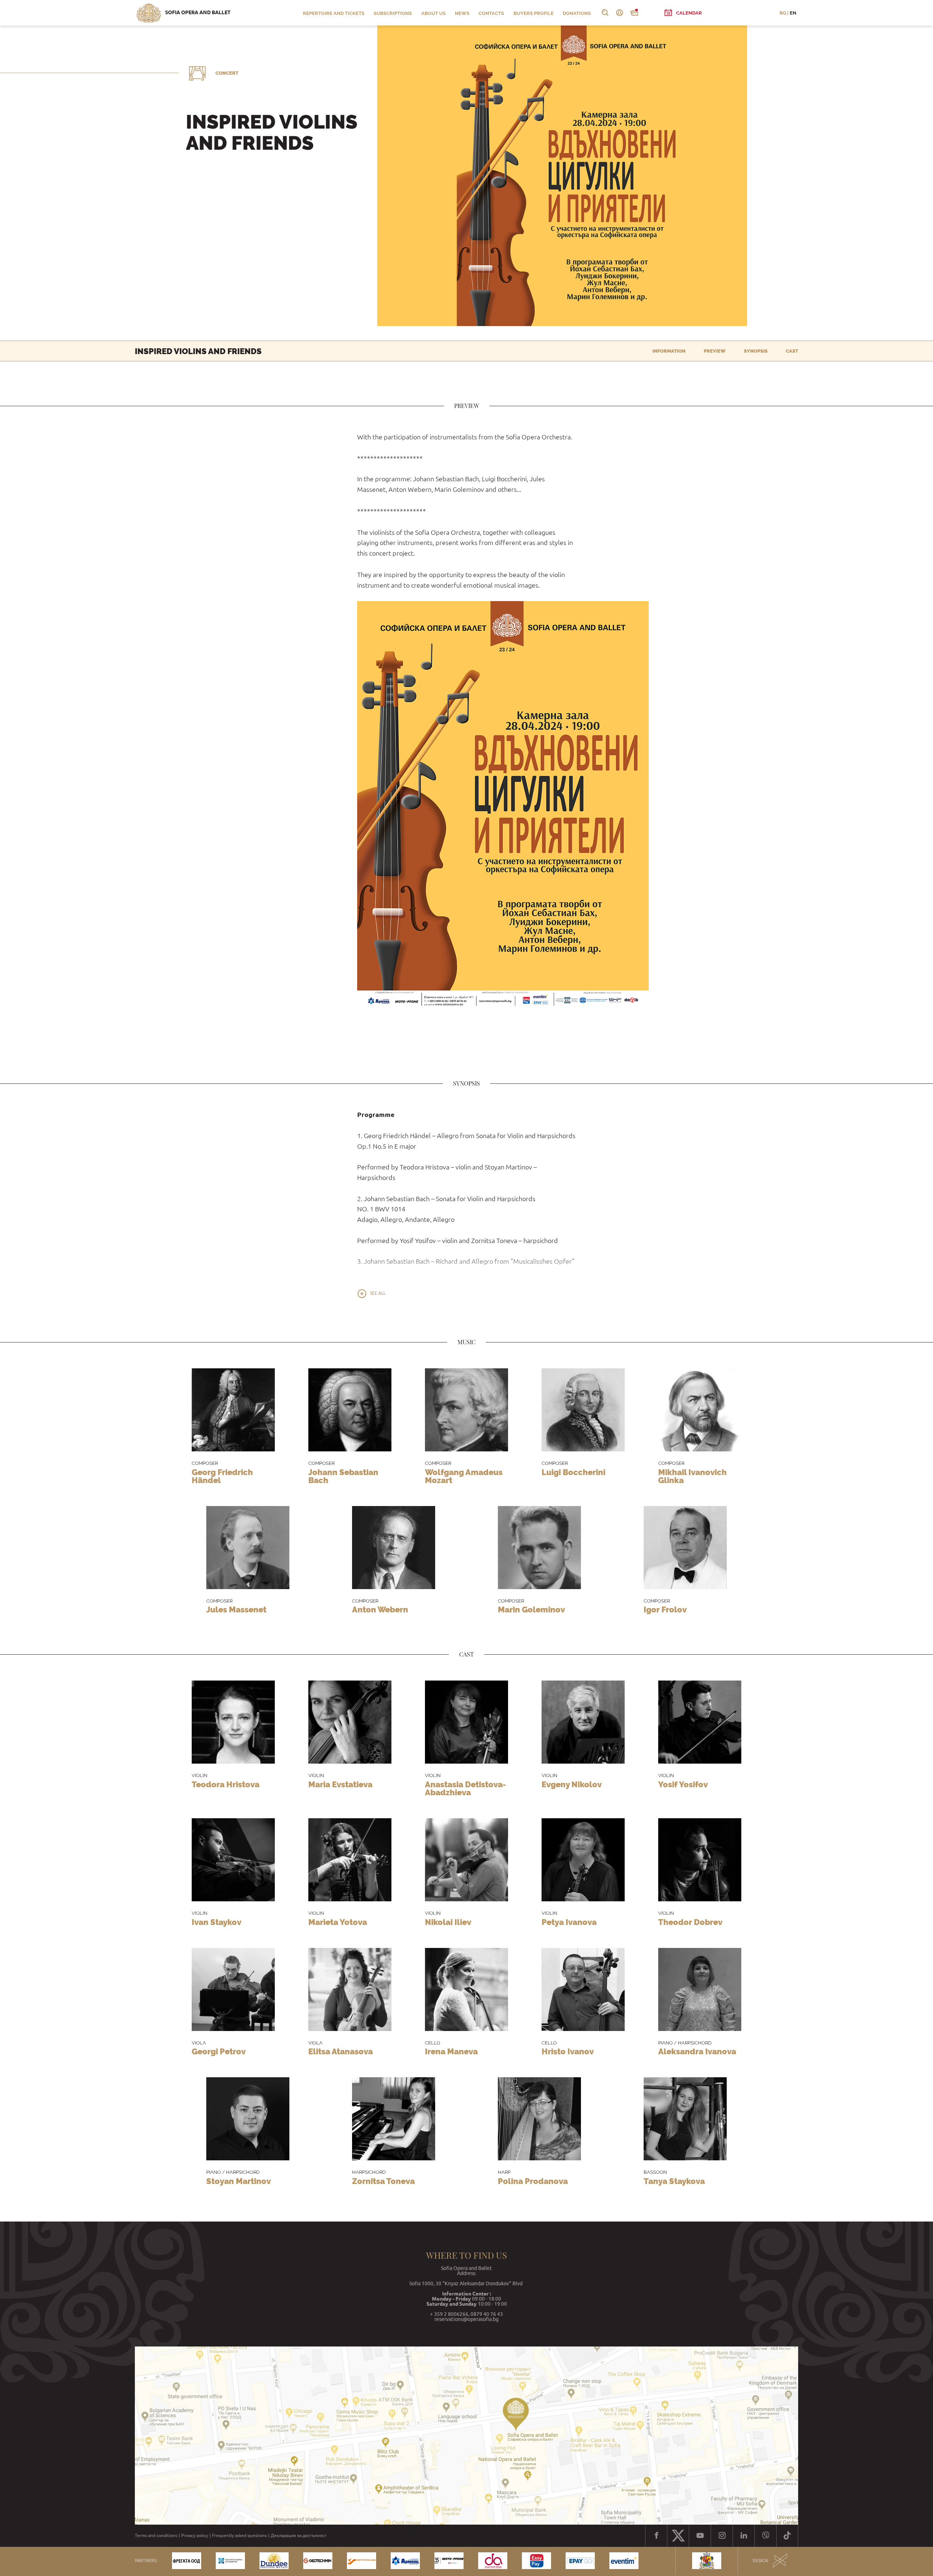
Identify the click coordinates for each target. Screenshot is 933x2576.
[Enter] (620, 13)
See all (378, 1293)
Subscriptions (393, 13)
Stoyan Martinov (239, 2181)
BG (783, 13)
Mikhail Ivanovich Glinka (692, 1476)
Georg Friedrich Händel (222, 1476)
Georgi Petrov (219, 2051)
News (462, 13)
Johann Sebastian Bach (343, 1476)
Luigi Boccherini (573, 1472)
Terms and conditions (156, 2536)
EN (793, 13)
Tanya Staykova (674, 2181)
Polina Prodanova (533, 2181)
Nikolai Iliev (448, 1922)
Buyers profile (534, 13)
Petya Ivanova (569, 1922)
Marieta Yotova (338, 1922)
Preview (715, 351)
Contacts (491, 13)
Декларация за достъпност (299, 2536)
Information (669, 351)
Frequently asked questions (239, 2536)
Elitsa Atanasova (341, 2051)
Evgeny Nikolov (572, 1784)
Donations (577, 13)
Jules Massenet (236, 1609)
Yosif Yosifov (683, 1784)
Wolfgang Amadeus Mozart (464, 1476)
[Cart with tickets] (634, 13)
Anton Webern (380, 1609)
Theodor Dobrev (690, 1922)
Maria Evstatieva (340, 1784)
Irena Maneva (451, 2051)
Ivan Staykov (216, 1922)
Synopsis (756, 351)
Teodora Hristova (226, 1784)
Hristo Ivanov (568, 2051)
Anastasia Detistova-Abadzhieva (465, 1788)
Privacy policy (195, 2536)
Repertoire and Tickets (334, 13)
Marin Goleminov (531, 1609)
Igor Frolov (665, 1609)
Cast (792, 351)
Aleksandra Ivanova (697, 2051)
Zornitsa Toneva (383, 2181)
